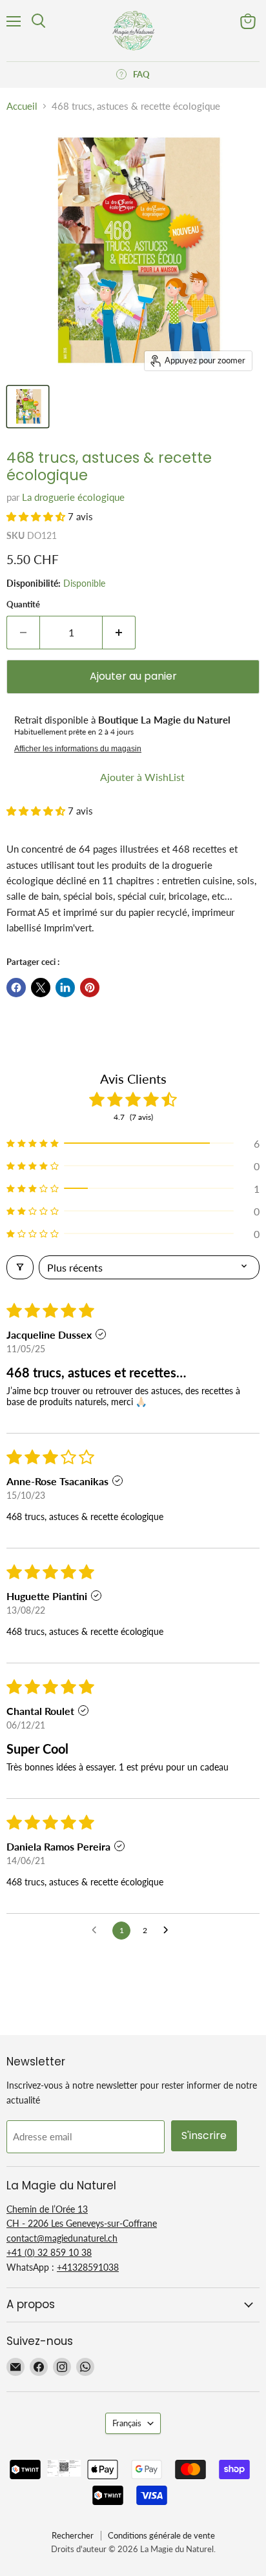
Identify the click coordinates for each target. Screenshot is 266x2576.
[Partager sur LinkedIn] (65, 988)
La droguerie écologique (73, 497)
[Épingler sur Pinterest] (90, 988)
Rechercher (73, 2535)
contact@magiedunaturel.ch (62, 2238)
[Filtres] (20, 1267)
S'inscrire (204, 2135)
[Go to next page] (169, 1931)
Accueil (22, 106)
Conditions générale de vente (161, 2535)
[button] (37, 516)
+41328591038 (88, 2267)
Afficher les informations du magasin (78, 749)
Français (127, 2423)
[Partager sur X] (41, 988)
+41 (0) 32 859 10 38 (49, 2252)
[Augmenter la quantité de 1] (119, 633)
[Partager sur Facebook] (16, 988)
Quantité (23, 604)
